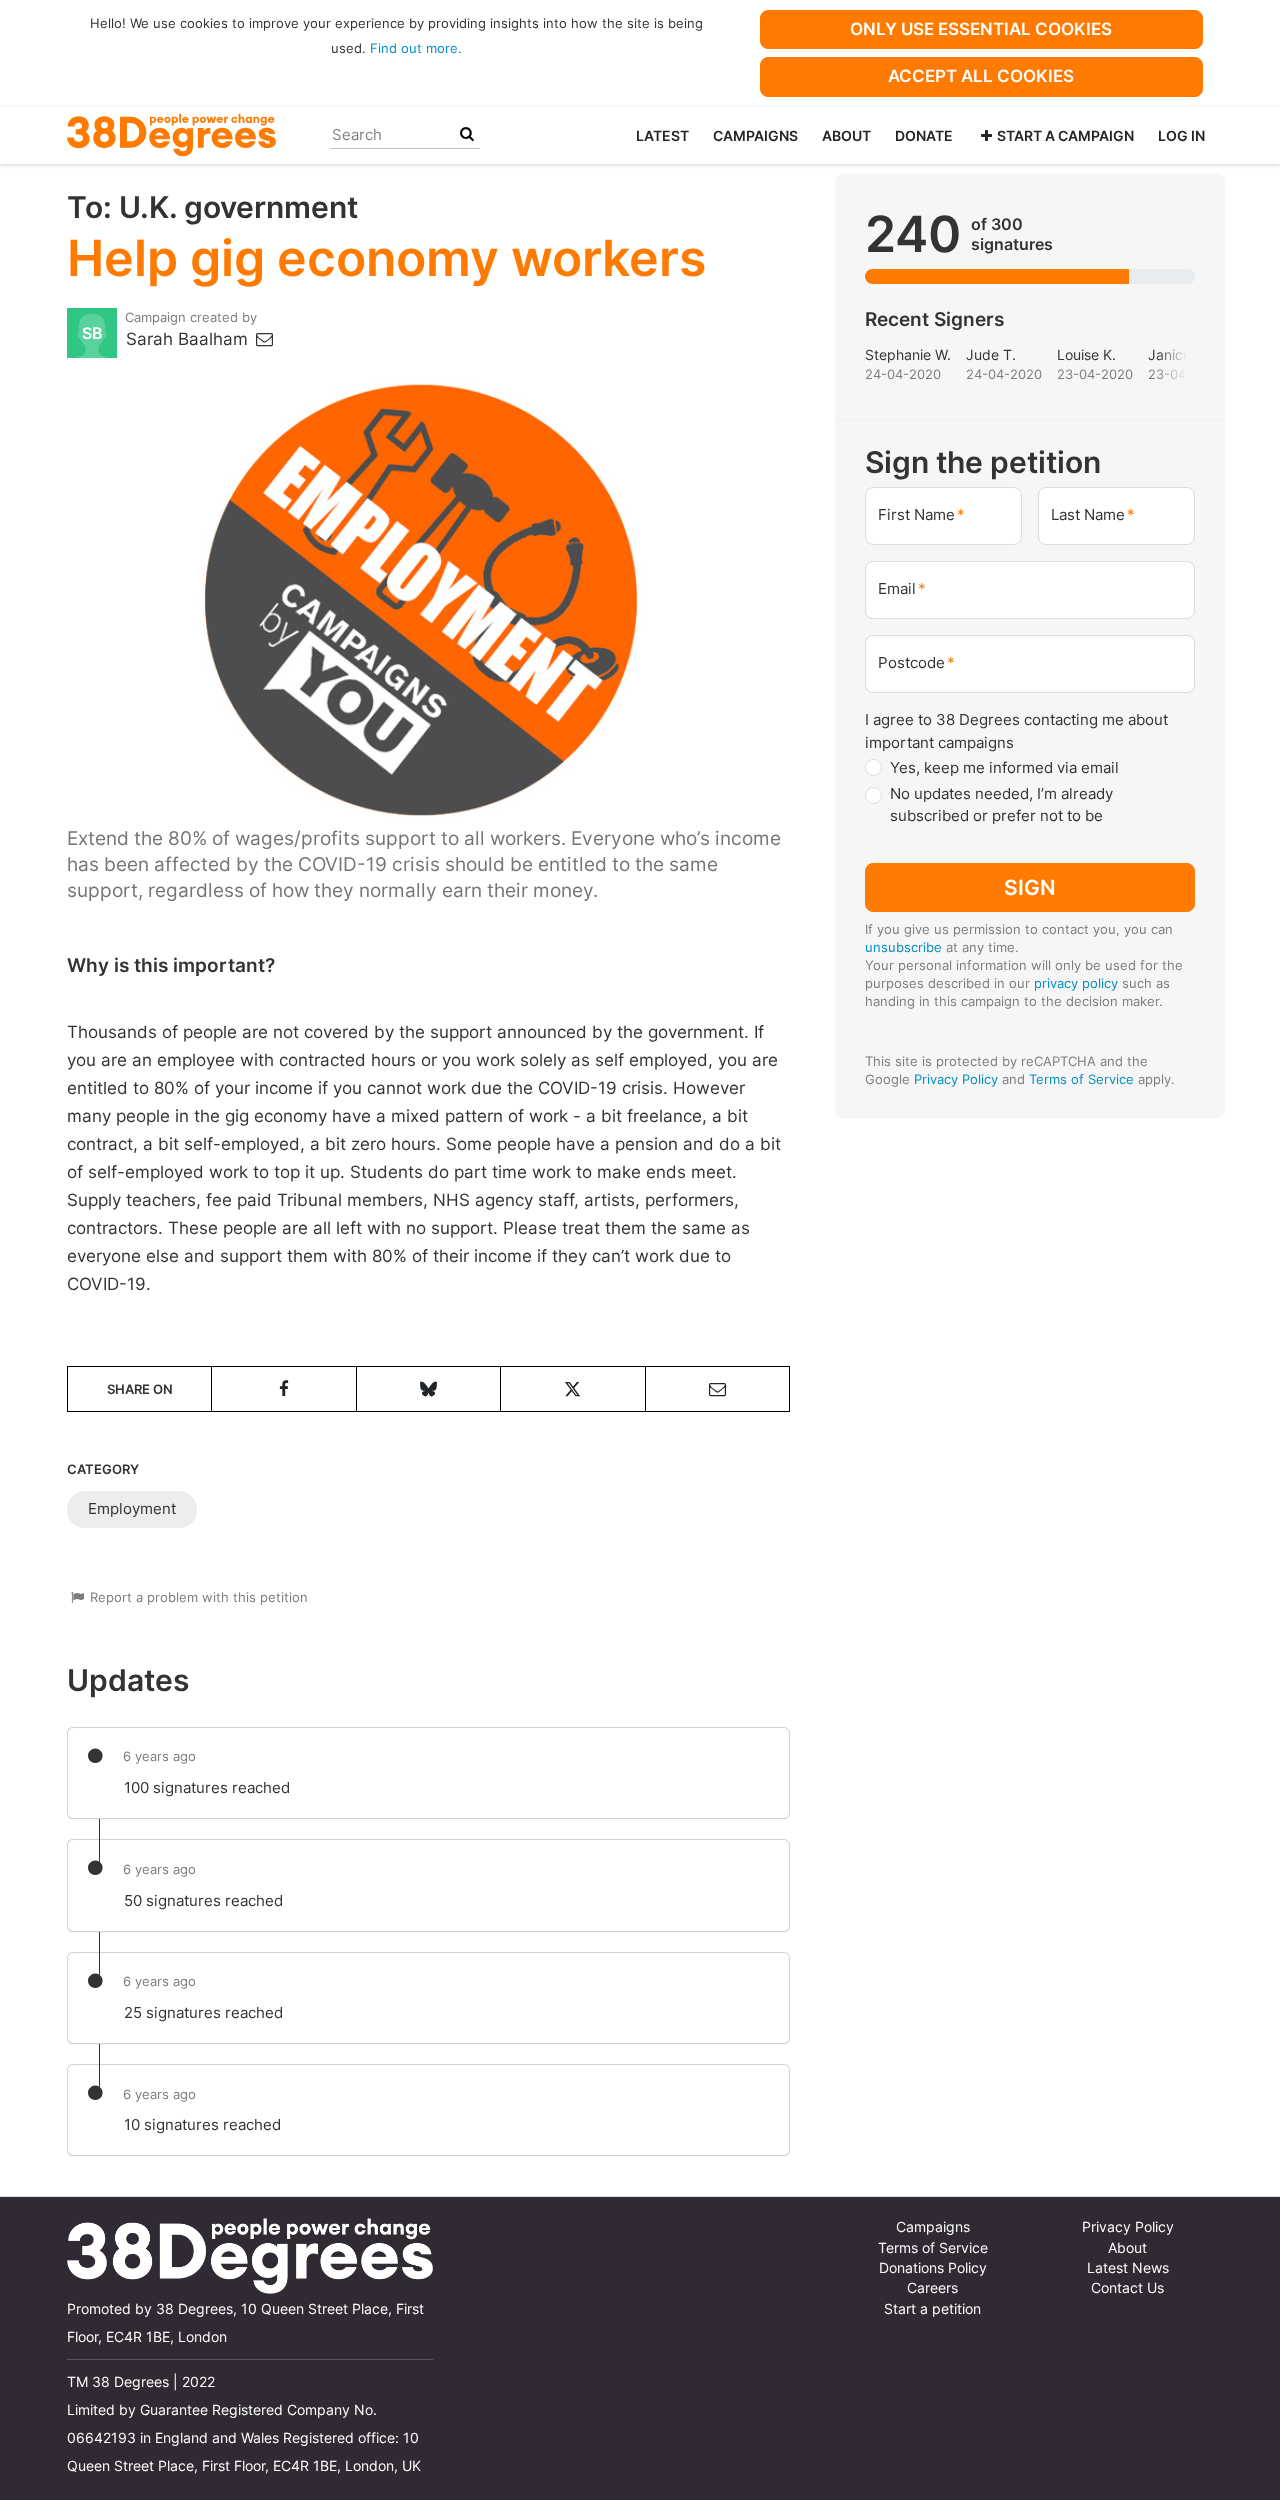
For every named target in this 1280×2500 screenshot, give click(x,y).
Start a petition (932, 2309)
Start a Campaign (1065, 135)
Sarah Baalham (189, 339)
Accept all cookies (981, 76)
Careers (932, 2288)
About (846, 135)
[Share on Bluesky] (428, 1389)
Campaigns (755, 135)
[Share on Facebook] (283, 1389)
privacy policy (1076, 983)
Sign (1030, 887)
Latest (662, 135)
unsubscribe (903, 947)
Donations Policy (933, 2268)
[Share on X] (572, 1389)
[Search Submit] (467, 134)
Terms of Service (1081, 1079)
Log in (1181, 135)
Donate (924, 135)
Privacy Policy (956, 1079)
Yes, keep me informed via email (1004, 767)
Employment (132, 1508)
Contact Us (1127, 2288)
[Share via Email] (717, 1389)
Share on (140, 1389)
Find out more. (416, 48)
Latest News (1128, 2268)
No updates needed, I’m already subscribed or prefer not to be (1001, 805)
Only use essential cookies (981, 29)
